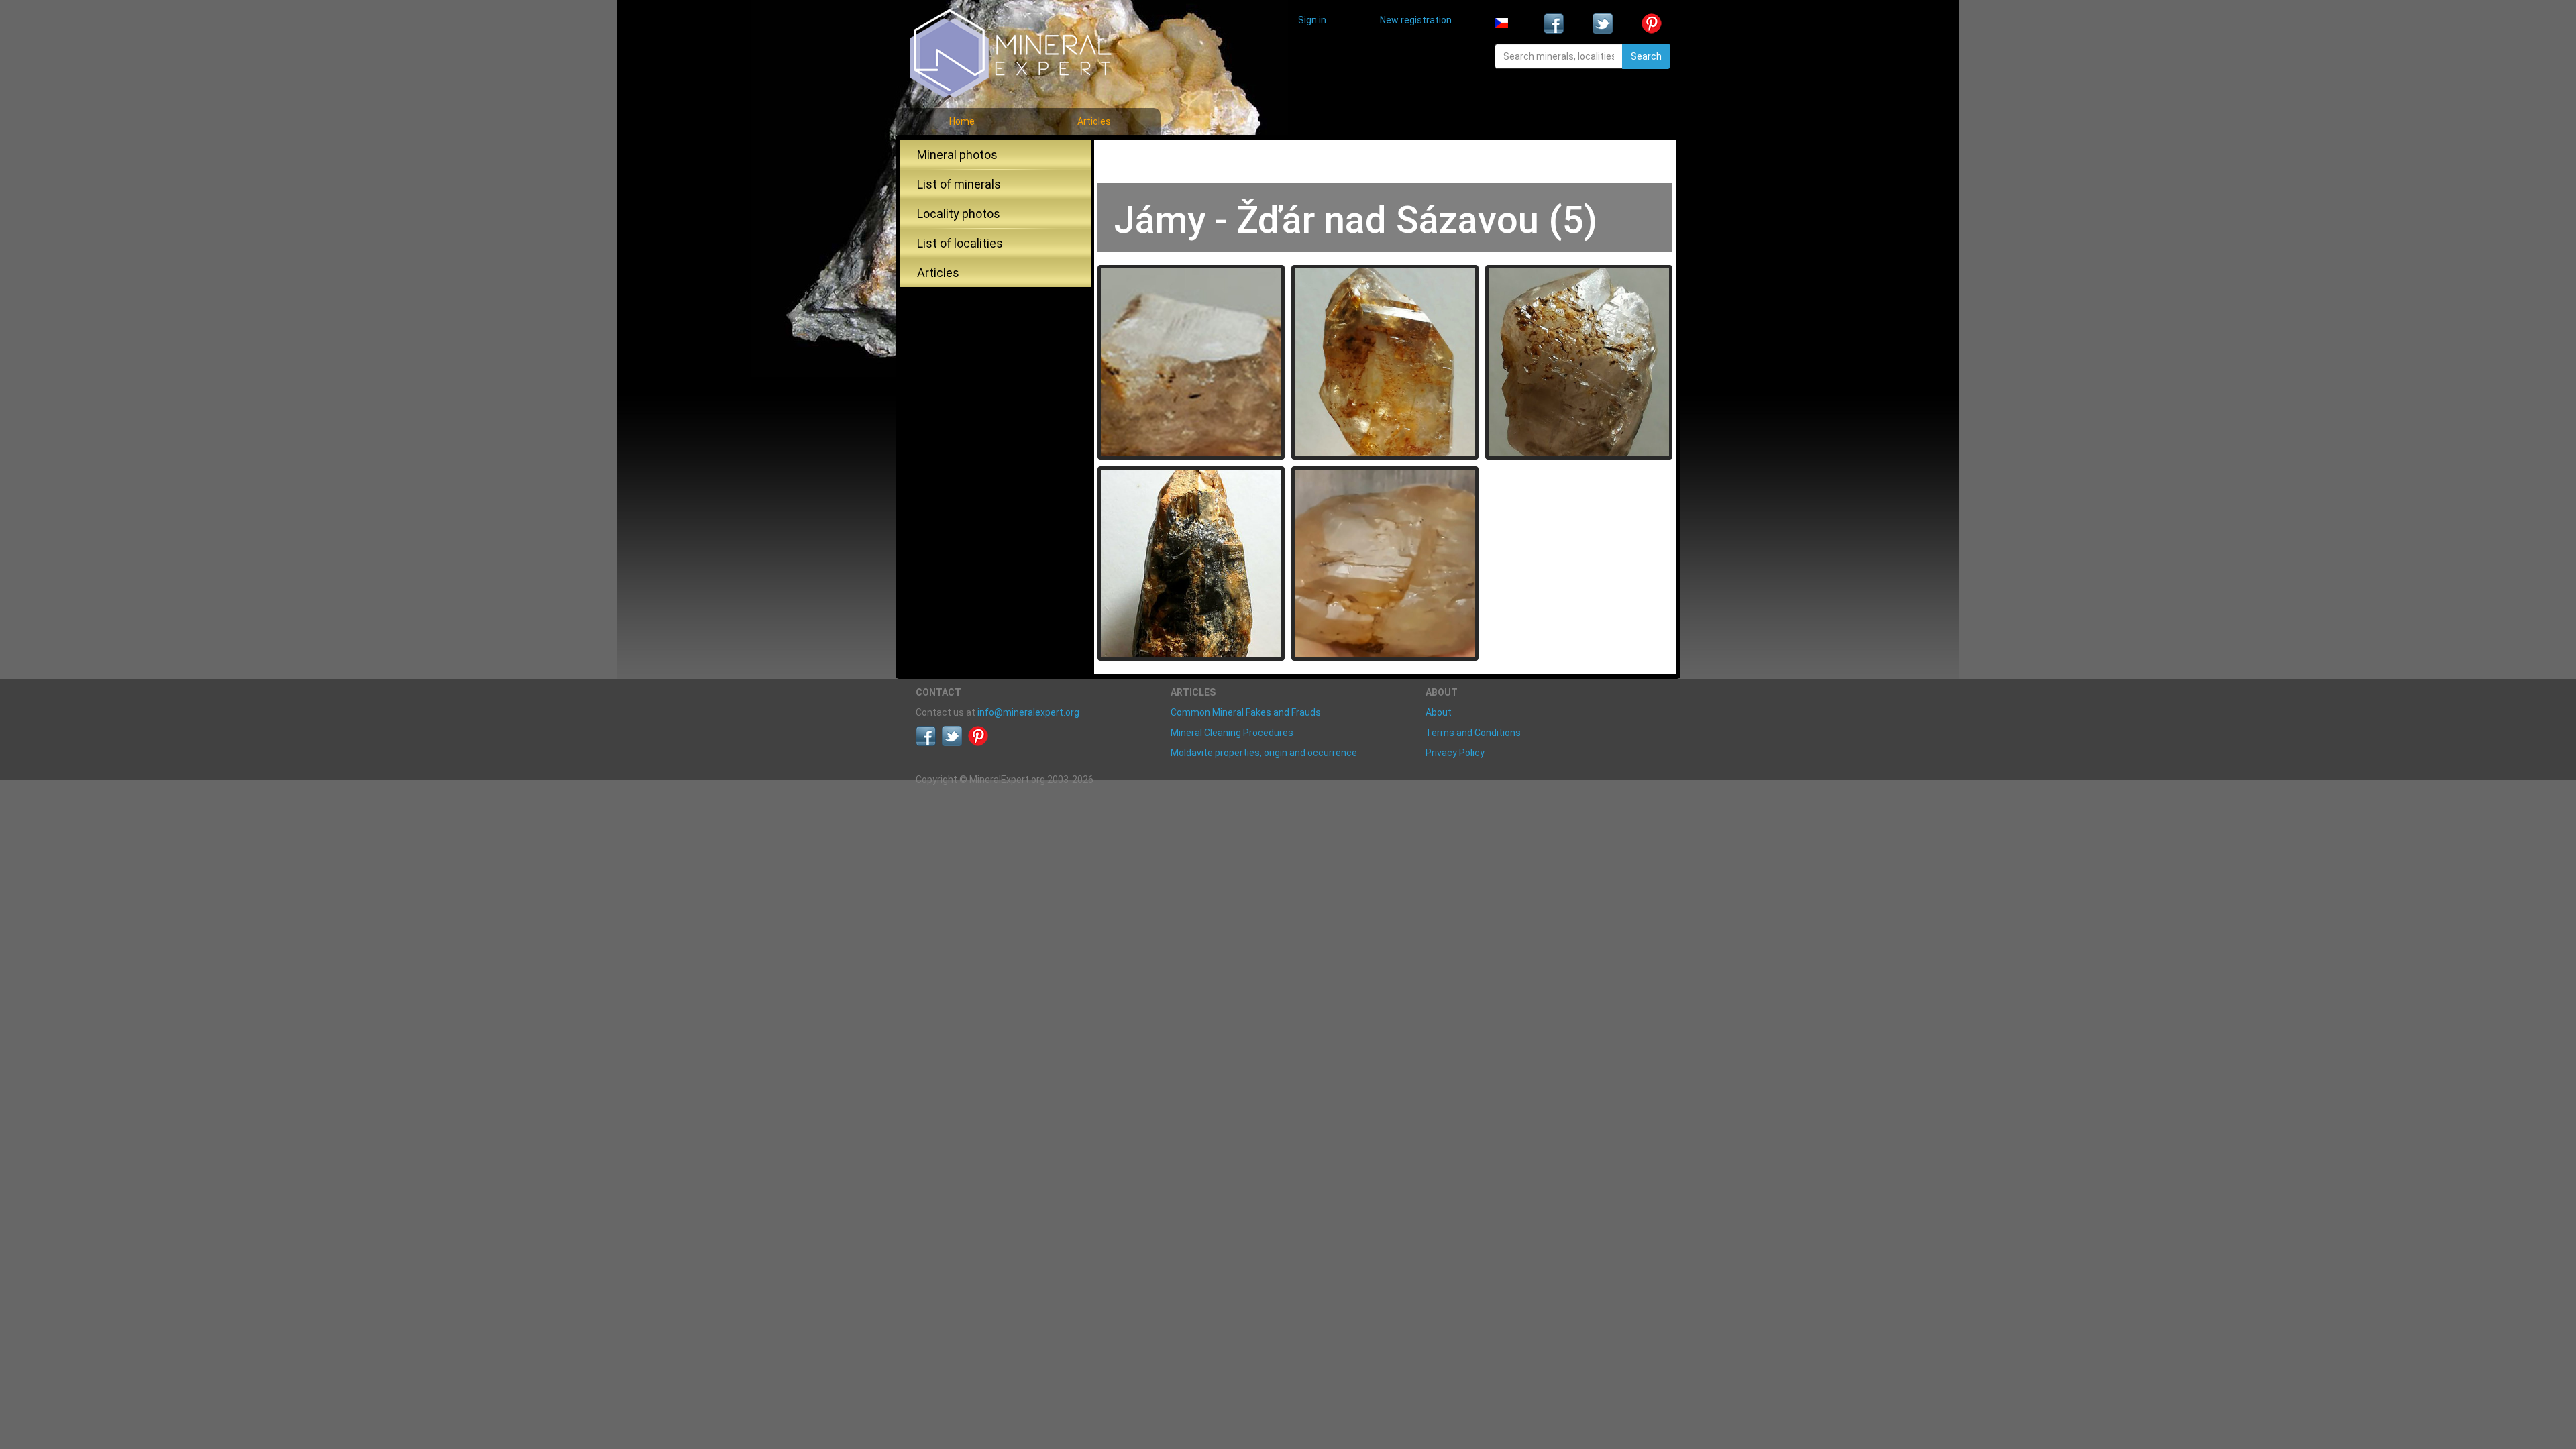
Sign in (1312, 20)
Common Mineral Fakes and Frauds (1246, 712)
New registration (1416, 20)
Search (1646, 56)
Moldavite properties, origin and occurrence (1264, 753)
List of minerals (959, 184)
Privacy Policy (1455, 753)
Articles (1094, 121)
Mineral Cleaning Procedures (1232, 733)
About (1439, 712)
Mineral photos (957, 155)
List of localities (960, 243)
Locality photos (959, 214)
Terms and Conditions (1473, 733)
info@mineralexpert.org (1028, 712)
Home (962, 121)
